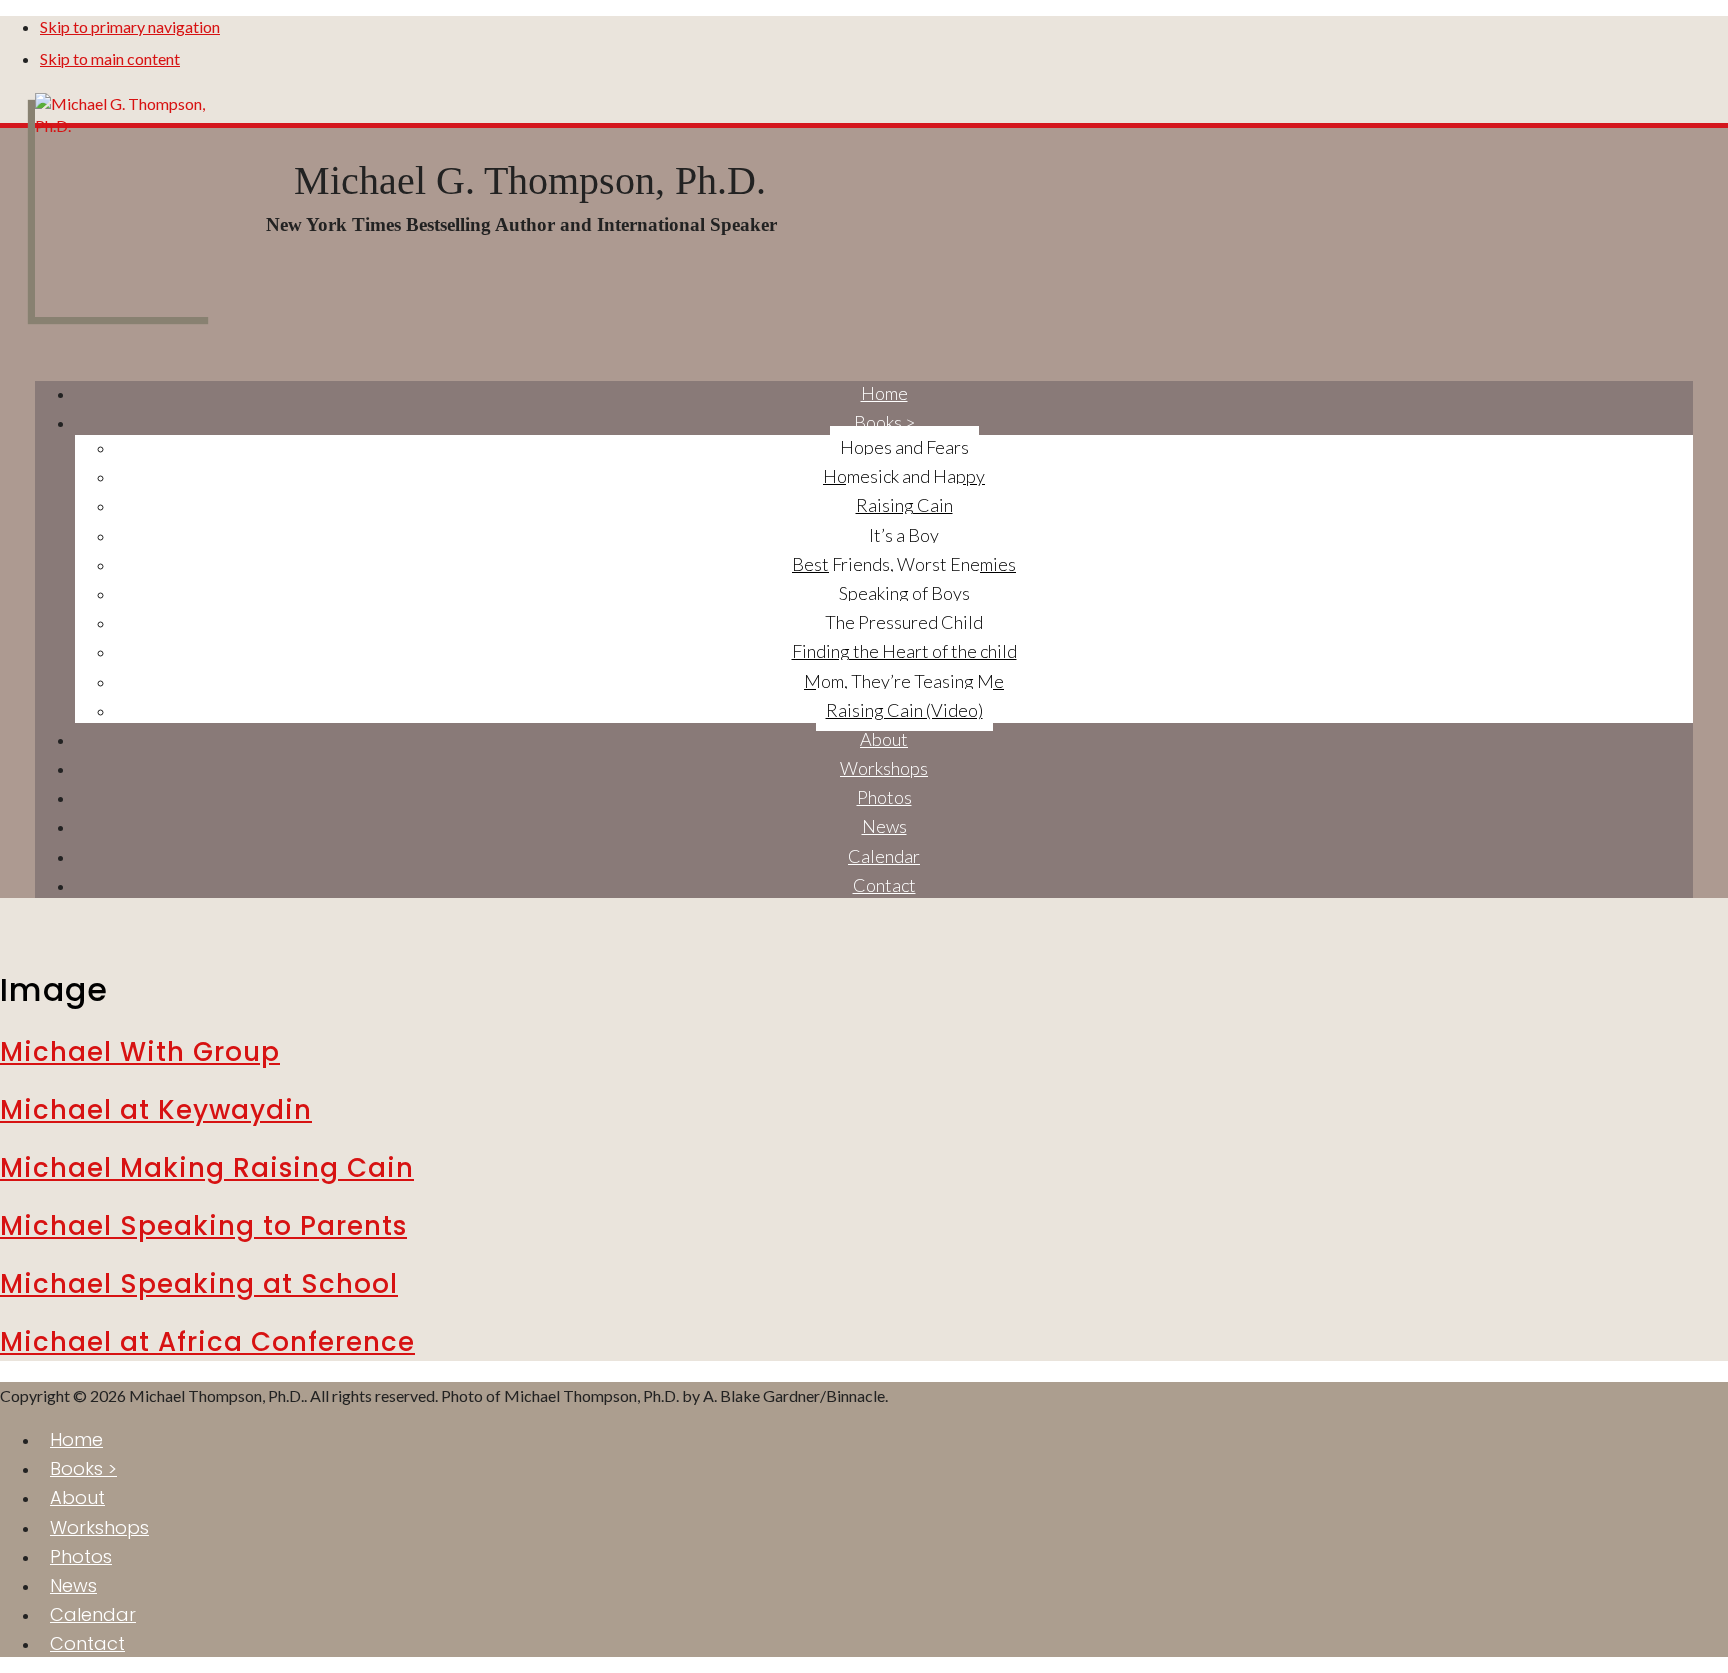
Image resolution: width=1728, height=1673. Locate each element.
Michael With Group (140, 1052)
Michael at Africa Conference (207, 1342)
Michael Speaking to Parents (203, 1226)
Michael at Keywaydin (156, 1110)
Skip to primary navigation (130, 26)
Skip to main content (110, 58)
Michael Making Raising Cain (207, 1168)
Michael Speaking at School (199, 1284)
